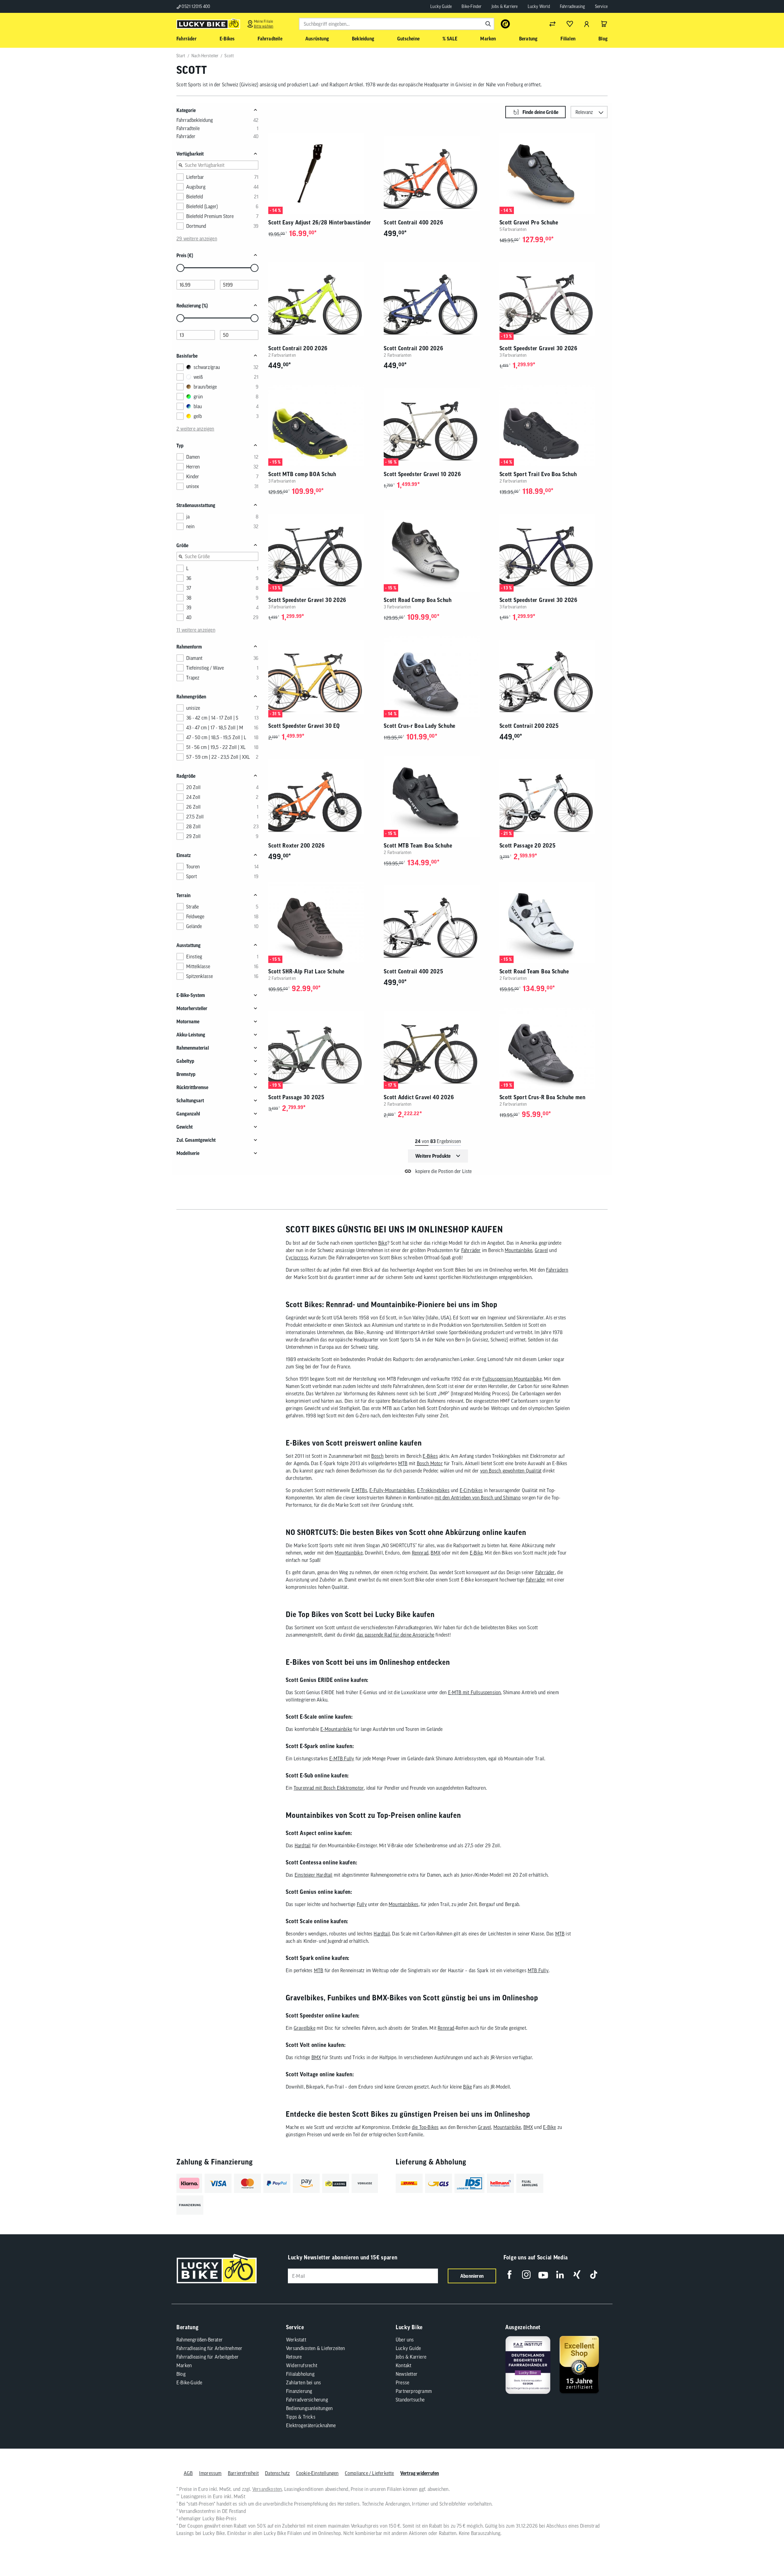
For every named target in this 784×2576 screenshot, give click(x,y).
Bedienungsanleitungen (309, 2408)
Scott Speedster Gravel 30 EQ (304, 726)
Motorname (188, 1021)
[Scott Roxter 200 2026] (322, 797)
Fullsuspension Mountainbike (512, 1379)
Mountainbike (518, 1250)
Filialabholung (300, 2374)
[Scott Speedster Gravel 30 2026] (554, 299)
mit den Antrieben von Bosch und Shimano (478, 1498)
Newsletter (407, 2374)
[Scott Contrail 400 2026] (438, 173)
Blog (181, 2374)
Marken (184, 2365)
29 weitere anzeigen (197, 239)
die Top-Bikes (425, 2127)
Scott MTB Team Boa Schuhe (418, 846)
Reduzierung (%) (192, 306)
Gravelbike (305, 2028)
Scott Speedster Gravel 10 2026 (422, 474)
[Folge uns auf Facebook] (509, 2275)
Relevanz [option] (584, 112)
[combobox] (397, 24)
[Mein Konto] (587, 24)
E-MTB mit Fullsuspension (475, 1692)
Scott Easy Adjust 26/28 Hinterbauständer (320, 222)
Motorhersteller (192, 1008)
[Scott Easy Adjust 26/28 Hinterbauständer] (322, 173)
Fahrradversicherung (307, 2400)
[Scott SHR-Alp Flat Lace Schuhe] (322, 922)
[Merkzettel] (570, 24)
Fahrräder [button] (186, 136)
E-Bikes (430, 1456)
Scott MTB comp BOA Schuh (302, 474)
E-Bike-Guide (189, 2382)
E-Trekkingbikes (433, 1490)
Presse (402, 2382)
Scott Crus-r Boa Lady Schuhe (420, 726)
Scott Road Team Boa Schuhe (534, 971)
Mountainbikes (404, 1904)
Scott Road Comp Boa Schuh (418, 600)
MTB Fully (538, 1970)
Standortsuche (410, 2400)
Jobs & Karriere (505, 6)
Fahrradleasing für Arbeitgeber (207, 2357)
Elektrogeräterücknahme (311, 2425)
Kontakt (403, 2365)
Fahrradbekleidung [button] (195, 120)
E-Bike (476, 1553)
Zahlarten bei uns (303, 2382)
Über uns (405, 2340)
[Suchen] (488, 24)
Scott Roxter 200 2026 (297, 846)
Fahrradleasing (573, 6)
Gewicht (185, 1127)
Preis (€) (185, 255)
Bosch (377, 1456)
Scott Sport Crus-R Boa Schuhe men (543, 1097)
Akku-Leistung (191, 1035)
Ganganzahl (188, 1114)
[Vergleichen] (552, 24)
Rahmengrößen (191, 697)
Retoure (294, 2357)
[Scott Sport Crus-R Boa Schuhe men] (554, 1048)
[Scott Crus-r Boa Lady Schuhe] (438, 677)
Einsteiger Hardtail (314, 1875)
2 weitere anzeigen (195, 429)
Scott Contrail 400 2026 (413, 222)
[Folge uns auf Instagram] (526, 2275)
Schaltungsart (190, 1100)
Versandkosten (267, 2489)
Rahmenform (189, 647)
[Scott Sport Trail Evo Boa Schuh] (554, 425)
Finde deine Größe (540, 112)
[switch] (764, 2553)
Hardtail (303, 1845)
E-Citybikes (471, 1490)
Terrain (183, 895)
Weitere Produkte (433, 1156)
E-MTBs (359, 1490)
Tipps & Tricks (301, 2417)
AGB (188, 2473)
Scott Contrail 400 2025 (413, 971)
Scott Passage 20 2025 (528, 846)
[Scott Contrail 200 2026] (322, 299)
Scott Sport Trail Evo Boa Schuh (538, 474)
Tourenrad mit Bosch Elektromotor (329, 1788)
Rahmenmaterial (193, 1048)
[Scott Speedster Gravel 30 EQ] (322, 677)
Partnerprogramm (414, 2391)
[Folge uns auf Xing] (577, 2275)
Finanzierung (299, 2391)
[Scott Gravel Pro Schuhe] (554, 173)
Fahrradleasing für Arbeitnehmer (209, 2348)
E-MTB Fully (342, 1758)
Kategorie (186, 110)
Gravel (541, 1250)
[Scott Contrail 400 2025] (438, 922)
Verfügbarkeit (190, 154)
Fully (362, 1904)
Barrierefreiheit (243, 2473)
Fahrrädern (557, 1270)
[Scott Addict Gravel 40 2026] (438, 1048)
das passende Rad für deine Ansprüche (395, 1635)
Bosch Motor (430, 1463)
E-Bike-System (191, 995)
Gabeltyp (185, 1061)
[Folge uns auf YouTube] (543, 2275)
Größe (182, 545)
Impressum (210, 2473)
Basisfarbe (187, 356)
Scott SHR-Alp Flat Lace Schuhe (306, 971)
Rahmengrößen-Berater (200, 2340)
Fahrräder (471, 1250)
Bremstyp (186, 1074)
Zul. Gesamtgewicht (196, 1140)
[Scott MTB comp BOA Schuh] (322, 425)
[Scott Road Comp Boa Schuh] (438, 551)
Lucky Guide (441, 6)
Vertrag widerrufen (420, 2473)
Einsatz (184, 855)
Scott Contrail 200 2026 (298, 348)
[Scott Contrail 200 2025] (554, 677)
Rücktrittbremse (192, 1087)
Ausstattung (188, 945)
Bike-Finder (471, 6)
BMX (435, 1553)
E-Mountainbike (336, 1729)
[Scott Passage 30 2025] (322, 1048)
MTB (403, 1463)
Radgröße (186, 776)
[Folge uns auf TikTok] (594, 2275)
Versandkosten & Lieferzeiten (316, 2348)
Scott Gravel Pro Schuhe (529, 222)
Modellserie (188, 1153)
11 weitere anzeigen (196, 630)
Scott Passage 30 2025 (296, 1097)
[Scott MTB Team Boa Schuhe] (438, 797)
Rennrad (420, 1553)
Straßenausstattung (196, 505)
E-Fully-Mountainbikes (392, 1490)
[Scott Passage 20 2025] (554, 797)
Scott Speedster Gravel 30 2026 (539, 348)
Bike (383, 1243)
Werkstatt (296, 2340)
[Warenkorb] (604, 24)
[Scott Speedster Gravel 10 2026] (438, 425)
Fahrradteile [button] (188, 128)
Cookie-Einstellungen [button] (317, 2473)
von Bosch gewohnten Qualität (511, 1471)
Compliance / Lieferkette (369, 2473)
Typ (180, 446)
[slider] (180, 268)
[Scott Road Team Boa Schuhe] (554, 922)
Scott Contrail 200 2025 (529, 726)
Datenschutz (277, 2473)
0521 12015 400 (195, 6)
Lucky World (539, 6)
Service (601, 6)
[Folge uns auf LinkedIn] (560, 2275)
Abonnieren (472, 2276)
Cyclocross (297, 1258)
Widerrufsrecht (302, 2365)
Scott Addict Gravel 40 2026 (419, 1097)
